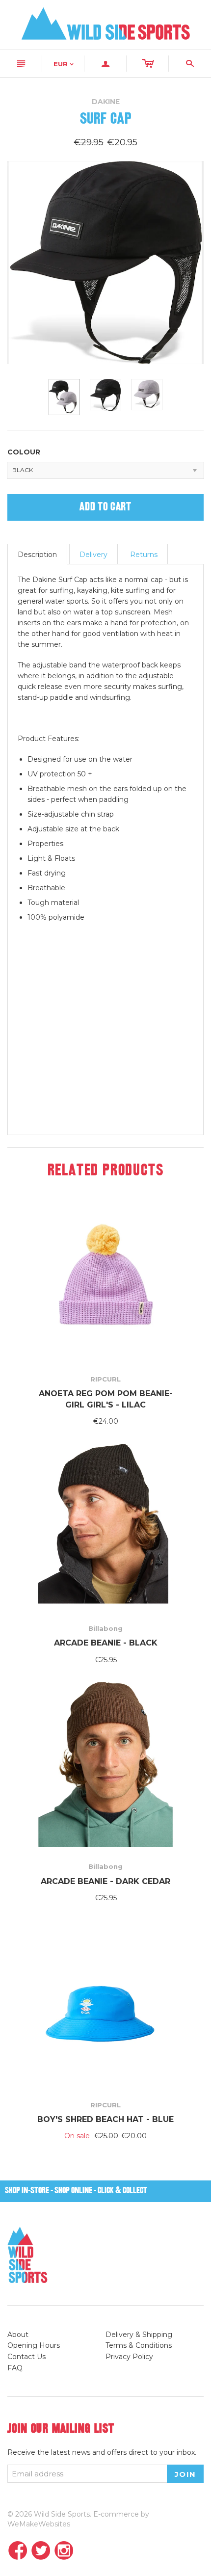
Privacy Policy (129, 2357)
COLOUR (24, 452)
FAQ (15, 2368)
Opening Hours (34, 2345)
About (18, 2335)
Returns (144, 555)
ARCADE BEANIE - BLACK (106, 1643)
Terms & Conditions (139, 2345)
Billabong (105, 1628)
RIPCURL (105, 1379)
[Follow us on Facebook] (18, 2551)
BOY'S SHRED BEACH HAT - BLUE (105, 2119)
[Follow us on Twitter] (41, 2551)
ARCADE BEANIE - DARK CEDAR (105, 1881)
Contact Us (26, 2357)
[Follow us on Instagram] (64, 2551)
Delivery (93, 555)
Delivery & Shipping (139, 2335)
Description (37, 555)
